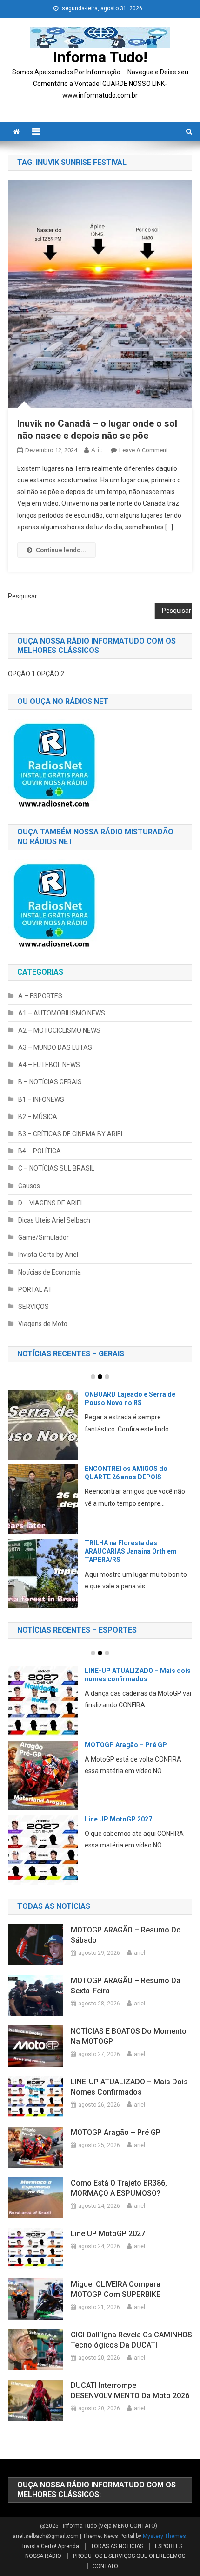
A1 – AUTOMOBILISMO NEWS (62, 1013)
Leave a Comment (143, 450)
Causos (29, 1186)
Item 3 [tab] (107, 1377)
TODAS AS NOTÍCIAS (117, 2546)
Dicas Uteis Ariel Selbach (54, 1220)
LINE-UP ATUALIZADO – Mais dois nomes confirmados (129, 2087)
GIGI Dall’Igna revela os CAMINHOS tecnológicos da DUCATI (131, 2340)
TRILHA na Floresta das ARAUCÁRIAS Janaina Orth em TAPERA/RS (131, 1551)
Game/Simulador (43, 1237)
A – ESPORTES (40, 996)
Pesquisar (23, 596)
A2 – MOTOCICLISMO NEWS (59, 1030)
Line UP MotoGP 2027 (118, 1819)
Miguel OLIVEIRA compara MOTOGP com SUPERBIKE (116, 2289)
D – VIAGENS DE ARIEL (51, 1203)
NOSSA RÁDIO (43, 2556)
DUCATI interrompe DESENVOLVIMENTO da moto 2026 (130, 2391)
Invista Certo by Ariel (48, 1255)
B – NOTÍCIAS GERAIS (50, 1082)
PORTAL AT (35, 1289)
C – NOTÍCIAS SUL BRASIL (56, 1168)
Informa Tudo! (100, 57)
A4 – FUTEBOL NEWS (49, 1065)
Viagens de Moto (43, 1324)
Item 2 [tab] (100, 1377)
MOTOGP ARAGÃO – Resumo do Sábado (126, 1935)
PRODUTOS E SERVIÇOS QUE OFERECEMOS (129, 2556)
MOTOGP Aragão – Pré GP (126, 1745)
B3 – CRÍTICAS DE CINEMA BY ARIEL (71, 1134)
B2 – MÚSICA (38, 1117)
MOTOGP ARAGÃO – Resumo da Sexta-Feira (126, 1986)
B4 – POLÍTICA (40, 1151)
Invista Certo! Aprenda (51, 2546)
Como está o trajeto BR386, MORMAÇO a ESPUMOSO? (119, 2188)
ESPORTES (169, 2546)
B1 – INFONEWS (41, 1099)
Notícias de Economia (50, 1272)
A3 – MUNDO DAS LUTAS (55, 1047)
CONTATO (105, 2566)
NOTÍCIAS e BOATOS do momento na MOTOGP (129, 2036)
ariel (97, 450)
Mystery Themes (164, 2536)
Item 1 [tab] (93, 1377)
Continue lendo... (61, 550)
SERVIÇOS (33, 1307)
